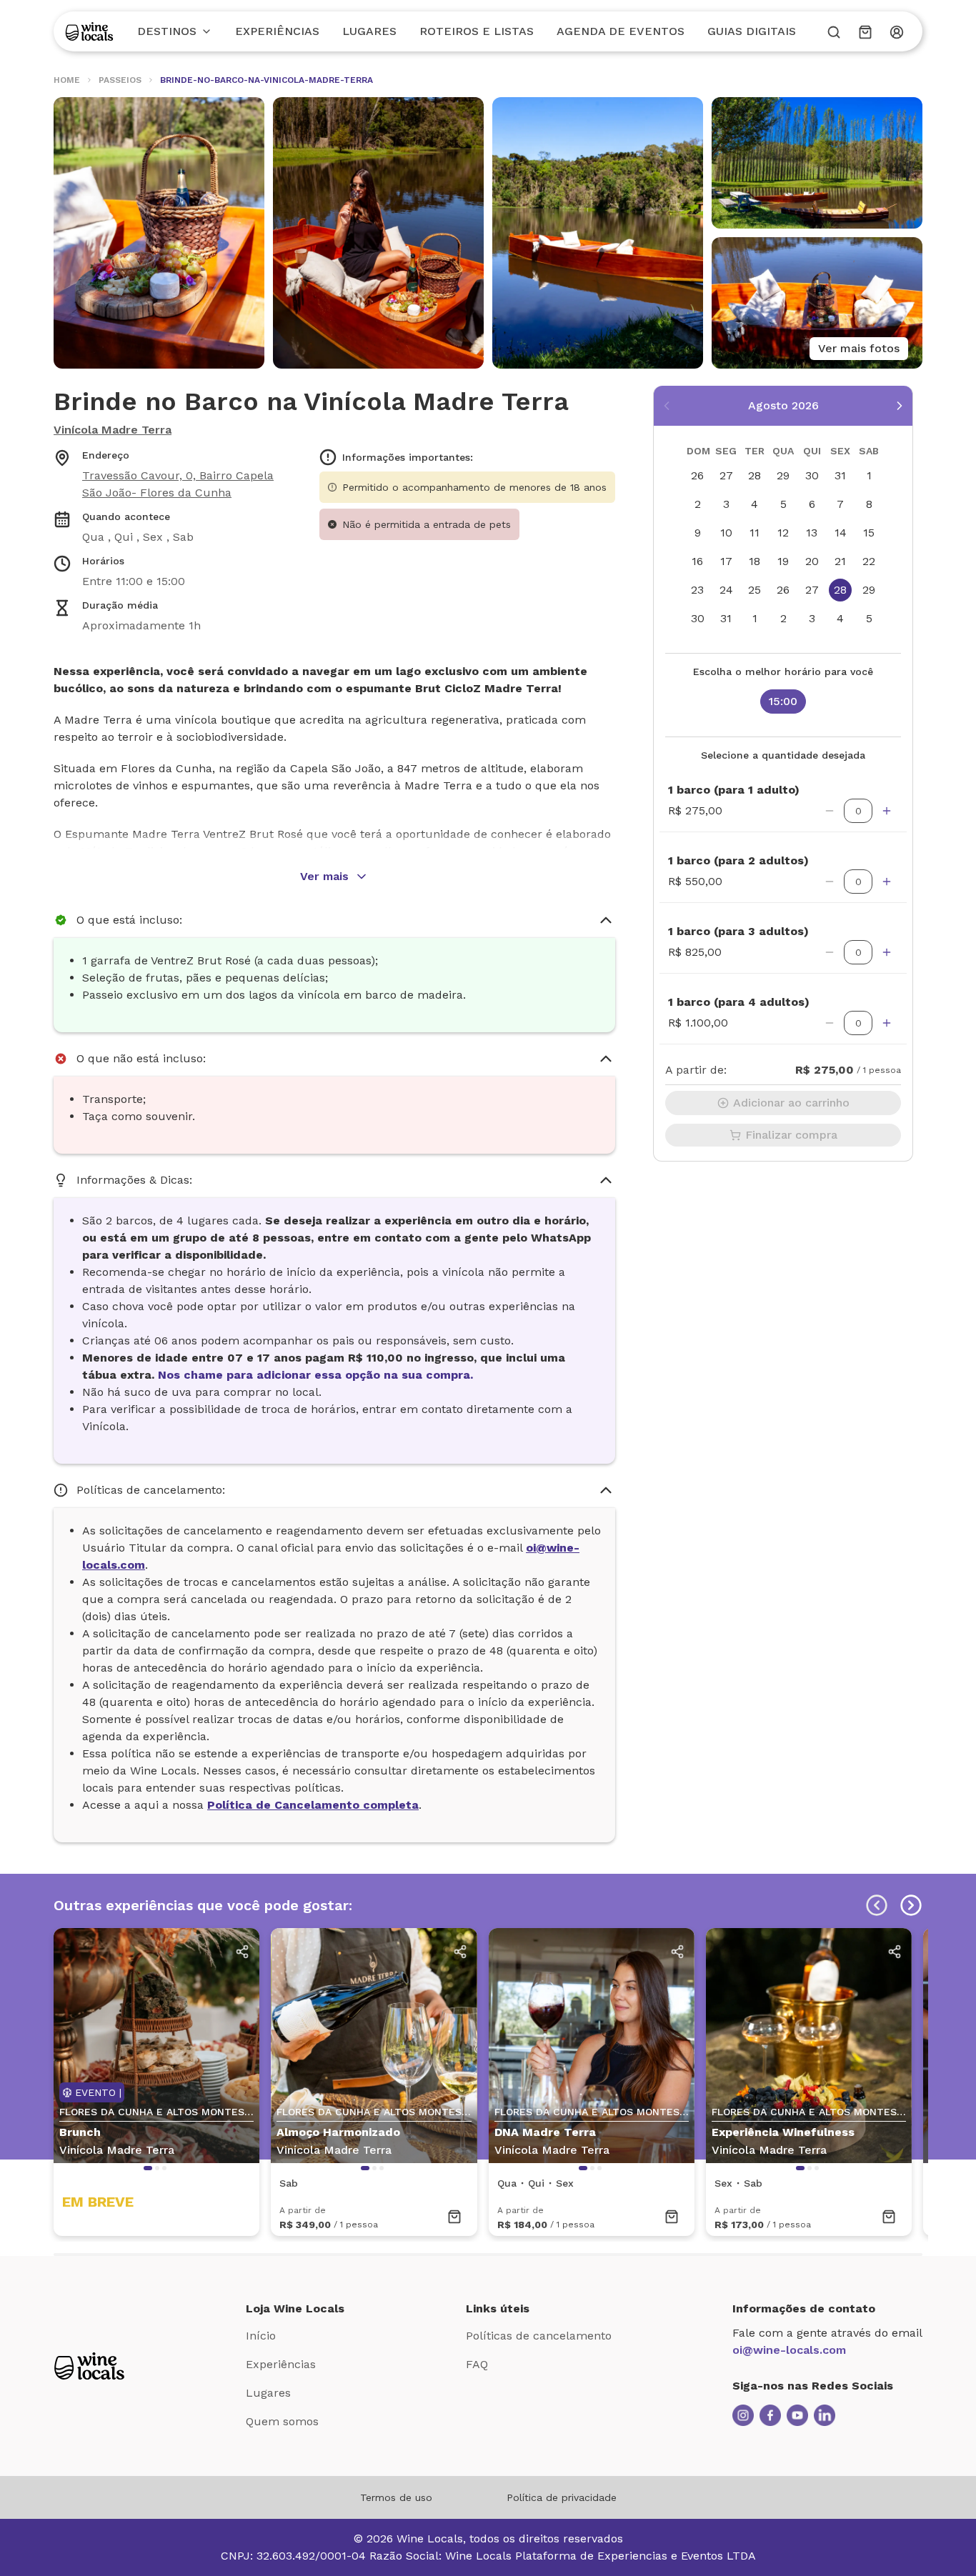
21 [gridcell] (840, 561)
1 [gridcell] (869, 475)
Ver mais (324, 876)
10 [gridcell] (726, 533)
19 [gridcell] (783, 561)
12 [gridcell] (783, 533)
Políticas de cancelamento (539, 2336)
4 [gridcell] (755, 504)
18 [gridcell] (755, 561)
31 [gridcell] (840, 475)
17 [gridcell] (726, 561)
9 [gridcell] (698, 533)
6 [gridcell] (812, 504)
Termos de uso (396, 2497)
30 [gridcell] (812, 475)
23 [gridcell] (697, 590)
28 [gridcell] (755, 475)
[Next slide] (911, 1905)
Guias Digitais (752, 31)
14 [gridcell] (841, 533)
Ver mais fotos (859, 348)
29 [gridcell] (783, 475)
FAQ (477, 2364)
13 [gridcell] (812, 533)
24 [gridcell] (726, 590)
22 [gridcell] (869, 561)
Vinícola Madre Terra (113, 430)
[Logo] (89, 31)
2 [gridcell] (698, 504)
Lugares (369, 31)
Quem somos (282, 2421)
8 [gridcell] (869, 504)
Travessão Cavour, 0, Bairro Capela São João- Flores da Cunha (178, 484)
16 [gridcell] (697, 561)
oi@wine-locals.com (789, 2350)
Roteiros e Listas (477, 31)
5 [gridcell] (783, 504)
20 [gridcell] (812, 561)
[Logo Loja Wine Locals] (89, 2366)
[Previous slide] (877, 1905)
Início (261, 2336)
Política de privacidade (562, 2497)
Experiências (277, 31)
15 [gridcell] (869, 533)
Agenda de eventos (621, 31)
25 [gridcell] (755, 590)
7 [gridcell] (840, 504)
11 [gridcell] (755, 533)
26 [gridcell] (697, 475)
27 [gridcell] (726, 475)
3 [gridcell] (726, 504)
